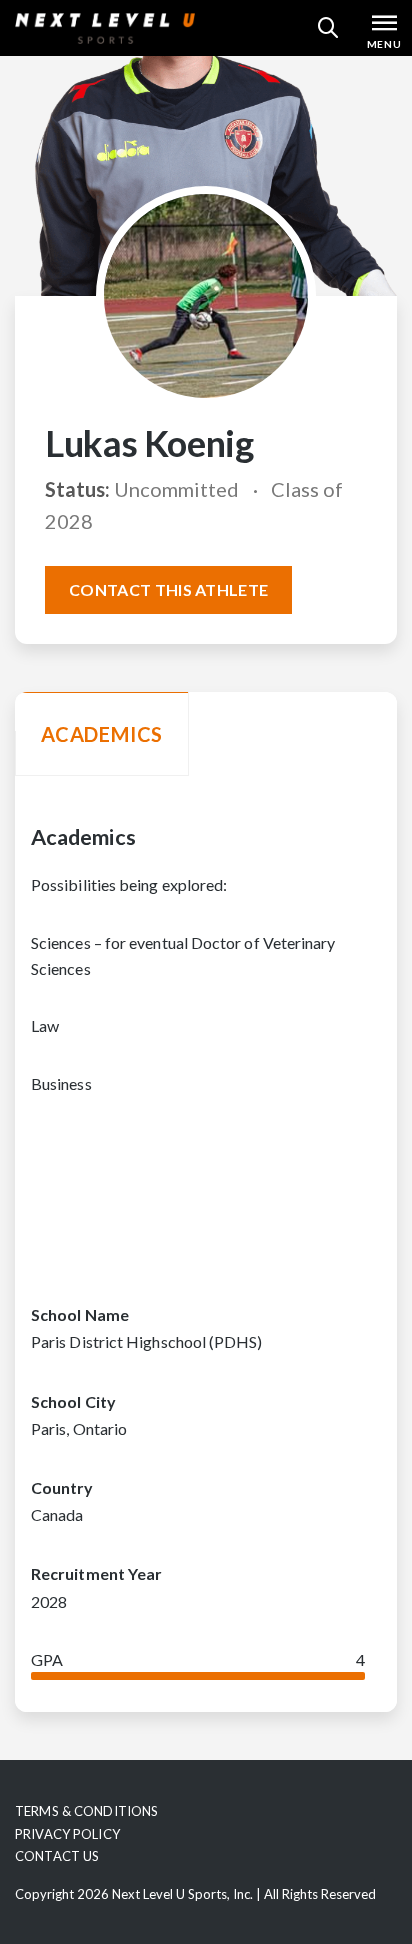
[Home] (105, 28)
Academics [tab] (102, 734)
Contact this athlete (168, 589)
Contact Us (57, 1856)
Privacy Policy (67, 1834)
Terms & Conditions (86, 1811)
